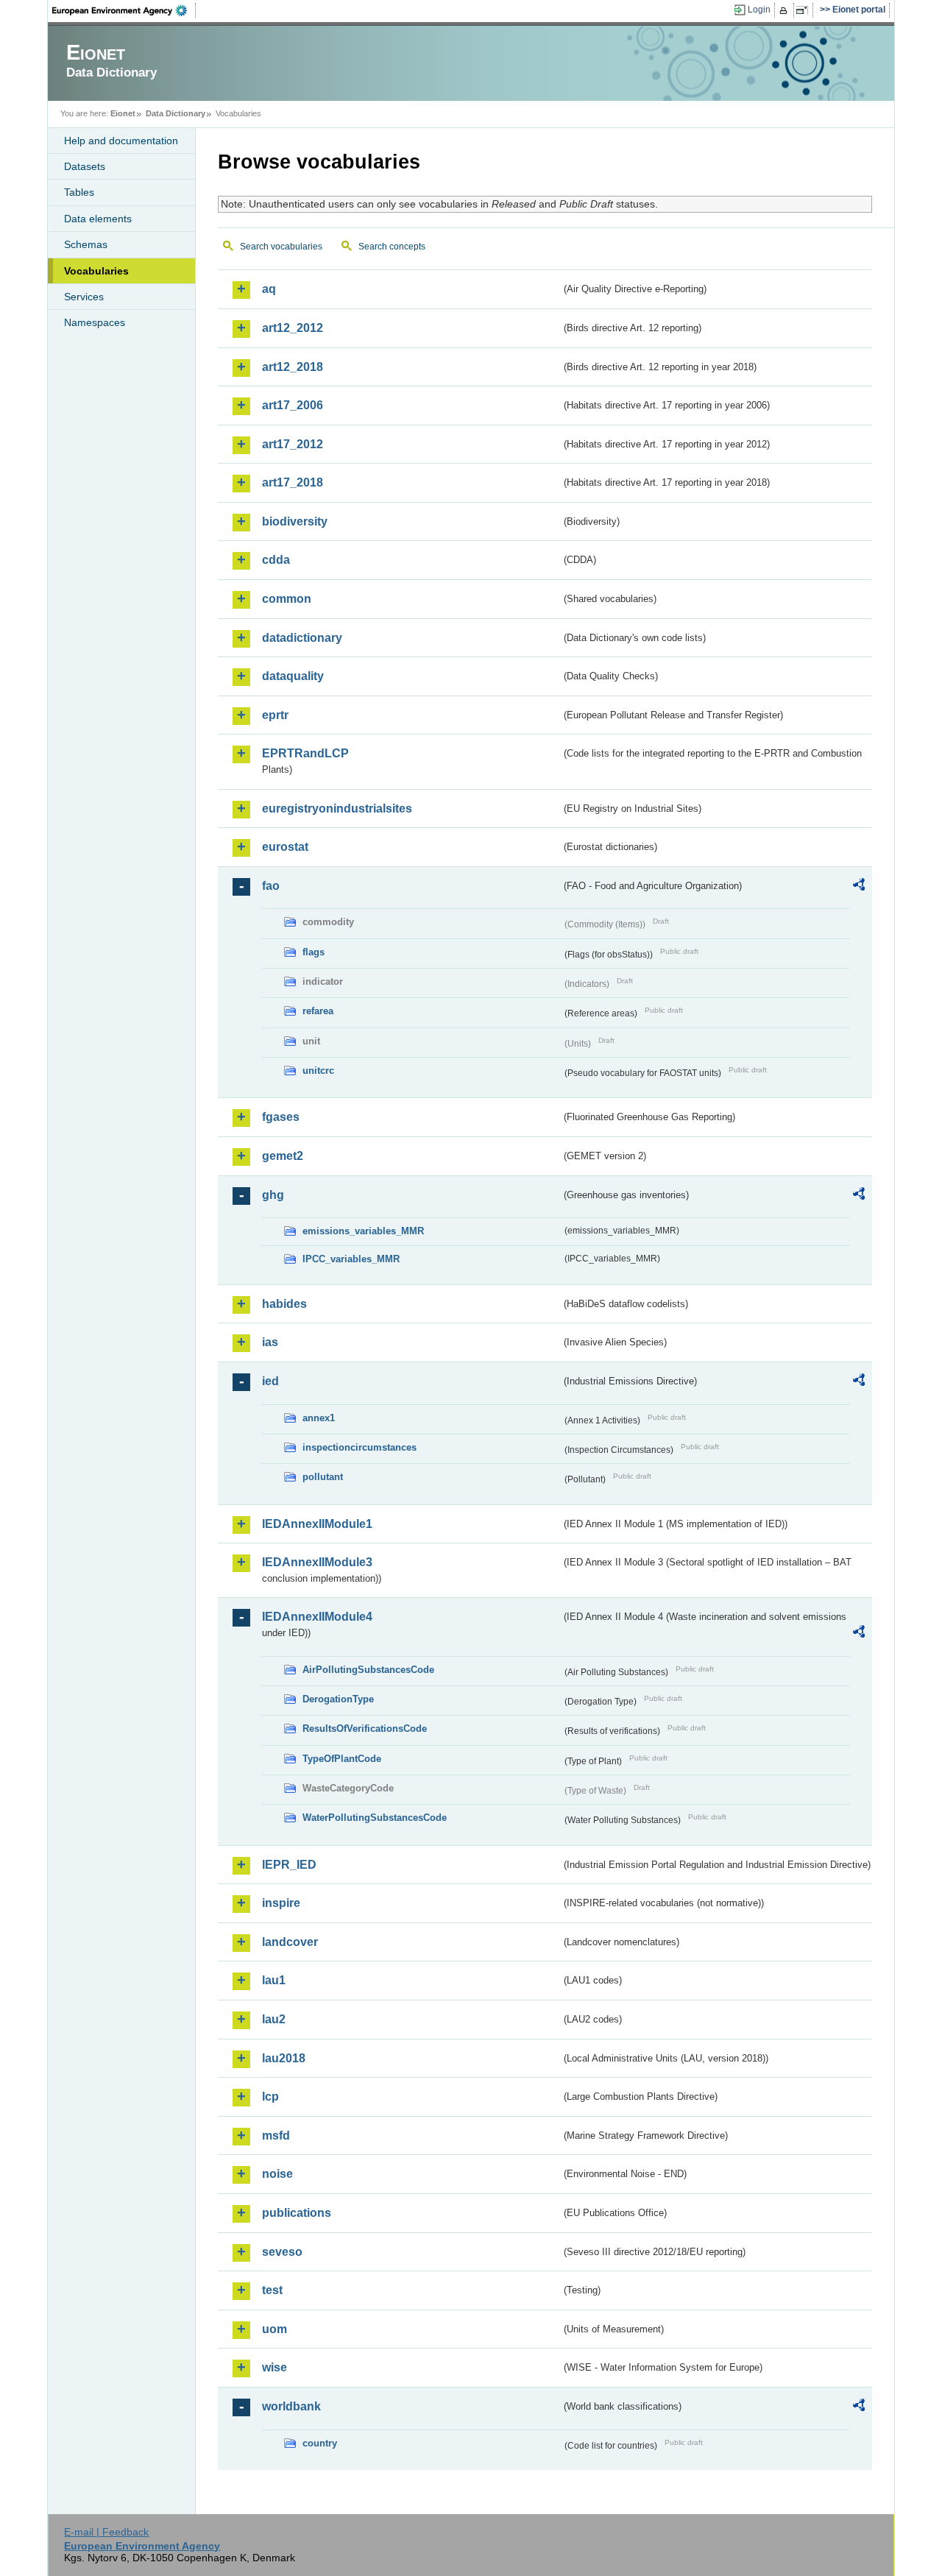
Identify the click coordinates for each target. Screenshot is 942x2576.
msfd (276, 2136)
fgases (281, 1117)
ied (270, 1381)
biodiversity (295, 521)
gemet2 (283, 1156)
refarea (318, 1011)
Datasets (85, 166)
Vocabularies (96, 271)
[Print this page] (786, 10)
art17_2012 (293, 444)
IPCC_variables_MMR (351, 1259)
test (272, 2290)
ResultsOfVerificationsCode (365, 1728)
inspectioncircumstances (360, 1447)
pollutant (323, 1477)
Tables (79, 192)
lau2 (274, 2019)
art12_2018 (293, 367)
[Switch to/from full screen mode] (805, 10)
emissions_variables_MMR (363, 1231)
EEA (124, 10)
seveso (282, 2252)
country (320, 2443)
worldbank (291, 2406)
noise (277, 2174)
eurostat (285, 847)
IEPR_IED (289, 1865)
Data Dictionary (176, 113)
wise (275, 2367)
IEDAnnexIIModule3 (317, 1562)
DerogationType (338, 1699)
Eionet (123, 113)
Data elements (98, 219)
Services (84, 297)
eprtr (275, 715)
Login (759, 10)
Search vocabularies (281, 247)
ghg (273, 1195)
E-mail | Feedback (106, 2532)
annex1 (319, 1418)
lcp (270, 2096)
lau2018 (284, 2058)
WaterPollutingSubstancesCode (375, 1818)
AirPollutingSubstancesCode (368, 1670)
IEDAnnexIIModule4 (317, 1617)
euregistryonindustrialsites (337, 808)
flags (314, 952)
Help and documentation (121, 141)
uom (275, 2329)
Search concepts (392, 247)
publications (297, 2213)
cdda (276, 560)
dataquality (293, 676)
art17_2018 (293, 482)
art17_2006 (293, 405)
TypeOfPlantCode (342, 1759)
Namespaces (95, 322)
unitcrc (318, 1071)
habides (284, 1304)
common (287, 599)
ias (270, 1342)
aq (269, 289)
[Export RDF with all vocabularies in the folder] (859, 887)
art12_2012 (293, 328)
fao (271, 886)
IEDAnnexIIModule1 (317, 1524)
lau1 (274, 1980)
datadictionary (302, 638)
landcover (290, 1942)
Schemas (86, 244)
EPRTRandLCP (305, 753)
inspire (281, 1903)
